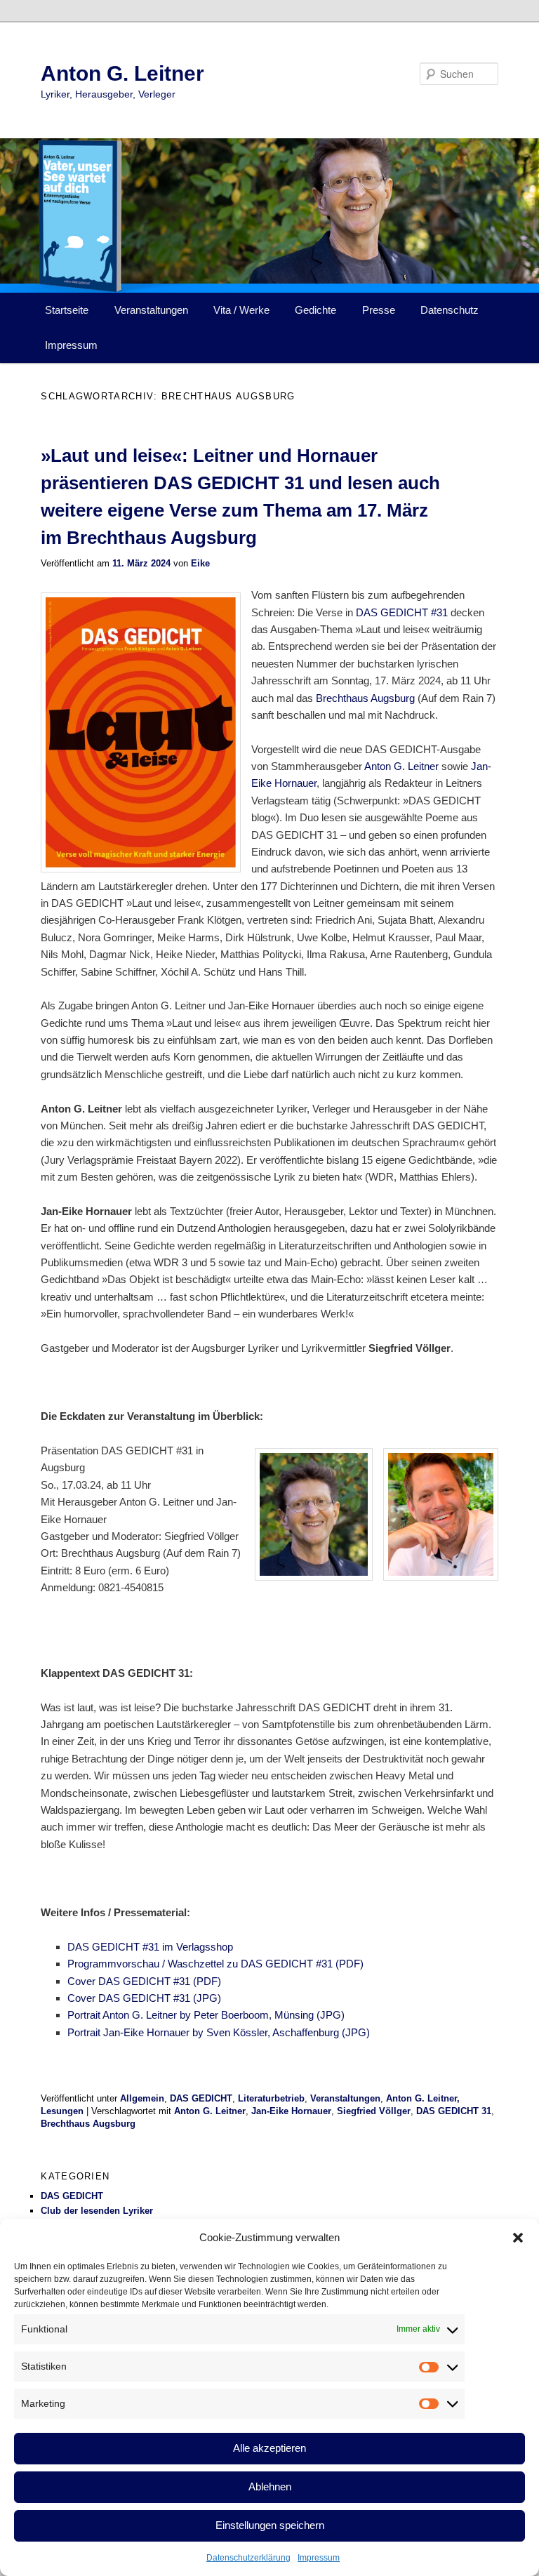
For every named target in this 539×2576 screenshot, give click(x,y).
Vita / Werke (241, 310)
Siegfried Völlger (374, 2111)
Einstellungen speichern (270, 2525)
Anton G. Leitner (122, 73)
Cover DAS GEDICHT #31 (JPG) (144, 1998)
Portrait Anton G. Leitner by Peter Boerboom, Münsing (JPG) (206, 2015)
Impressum (319, 2558)
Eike (200, 563)
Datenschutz (450, 310)
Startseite (67, 310)
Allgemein (142, 2098)
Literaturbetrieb (271, 2098)
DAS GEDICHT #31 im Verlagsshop (150, 1947)
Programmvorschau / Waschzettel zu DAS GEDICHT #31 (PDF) (215, 1964)
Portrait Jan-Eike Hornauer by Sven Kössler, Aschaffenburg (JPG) (219, 2032)
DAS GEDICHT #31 (402, 612)
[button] (518, 2238)
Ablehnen (270, 2487)
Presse (379, 310)
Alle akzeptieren (269, 2448)
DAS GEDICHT (201, 2098)
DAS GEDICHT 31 (454, 2111)
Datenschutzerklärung (248, 2558)
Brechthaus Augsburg (365, 698)
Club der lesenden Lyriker (97, 2211)
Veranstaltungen (151, 310)
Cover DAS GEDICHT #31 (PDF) (144, 1981)
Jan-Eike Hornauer (291, 2111)
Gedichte (315, 310)
